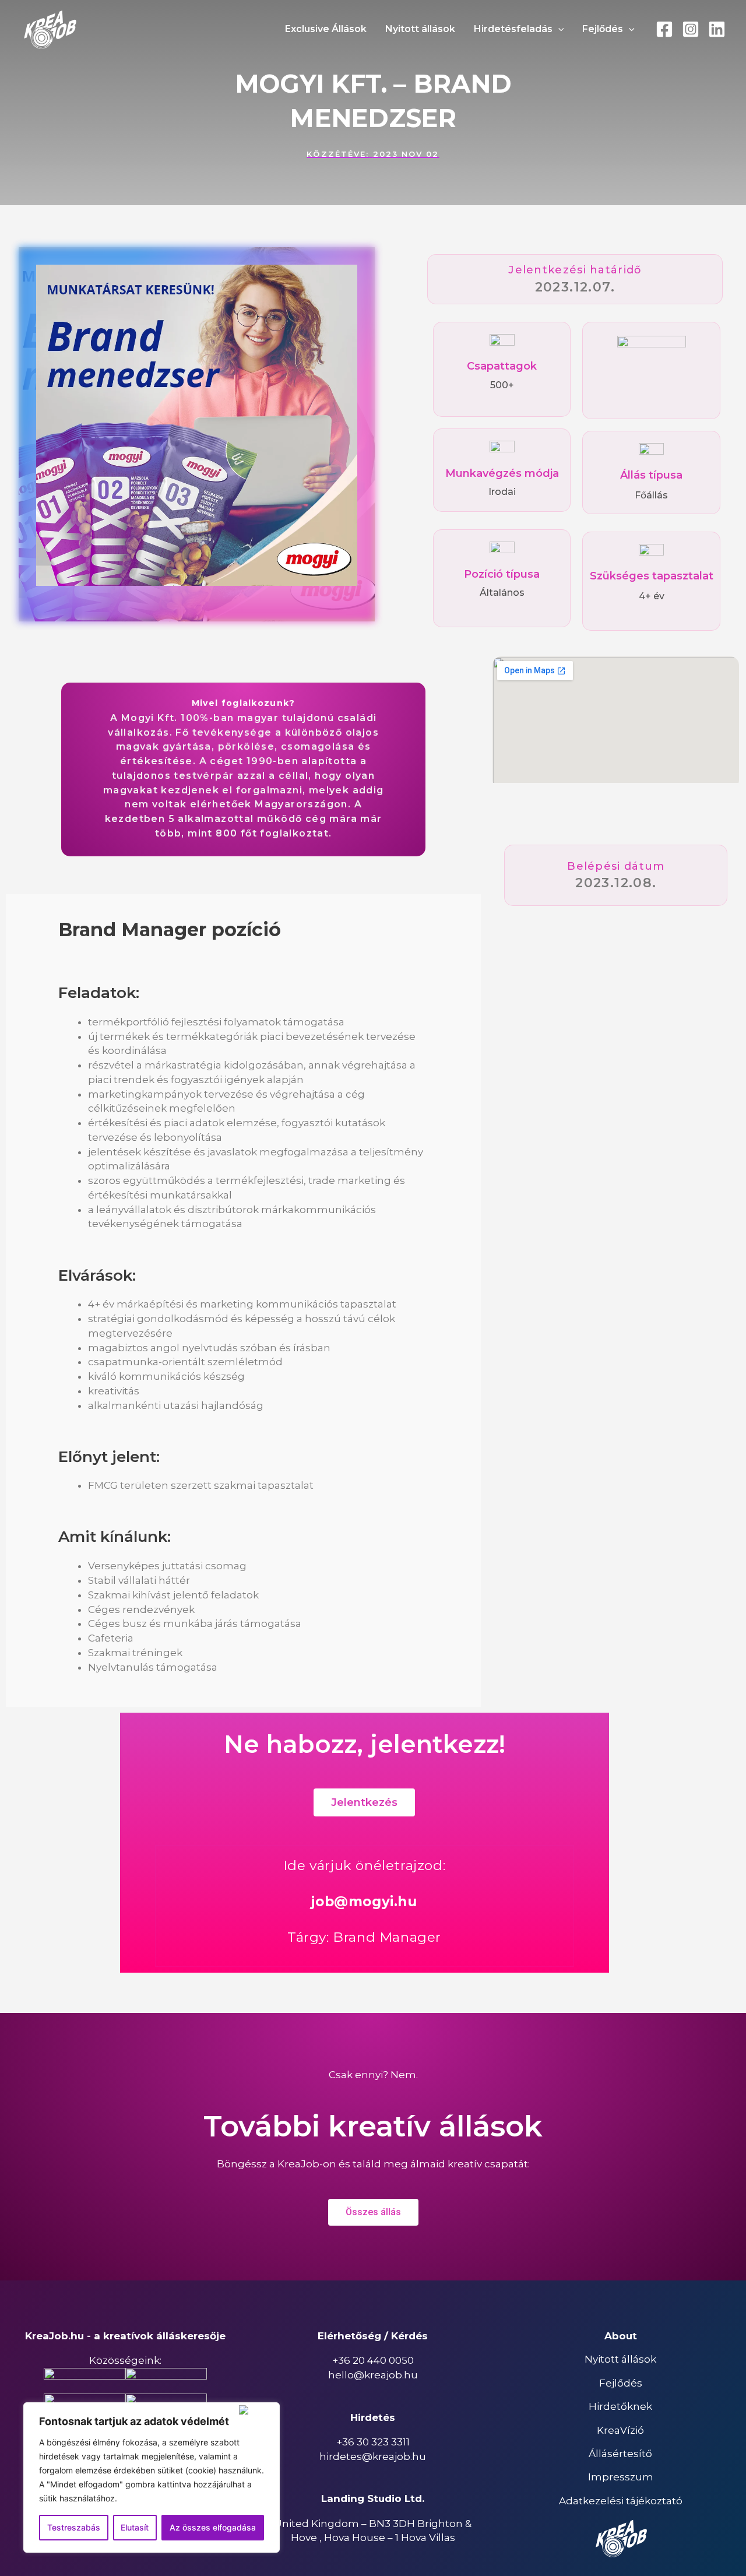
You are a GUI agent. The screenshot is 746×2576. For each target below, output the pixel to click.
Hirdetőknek (620, 2406)
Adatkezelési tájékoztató (621, 2501)
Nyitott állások (620, 2359)
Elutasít (135, 2527)
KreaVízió (620, 2430)
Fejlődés (621, 2383)
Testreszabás (74, 2527)
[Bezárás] (257, 2410)
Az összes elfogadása (213, 2527)
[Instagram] (691, 29)
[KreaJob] (50, 29)
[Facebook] (664, 29)
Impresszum (621, 2477)
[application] (558, 29)
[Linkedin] (717, 29)
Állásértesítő (620, 2454)
